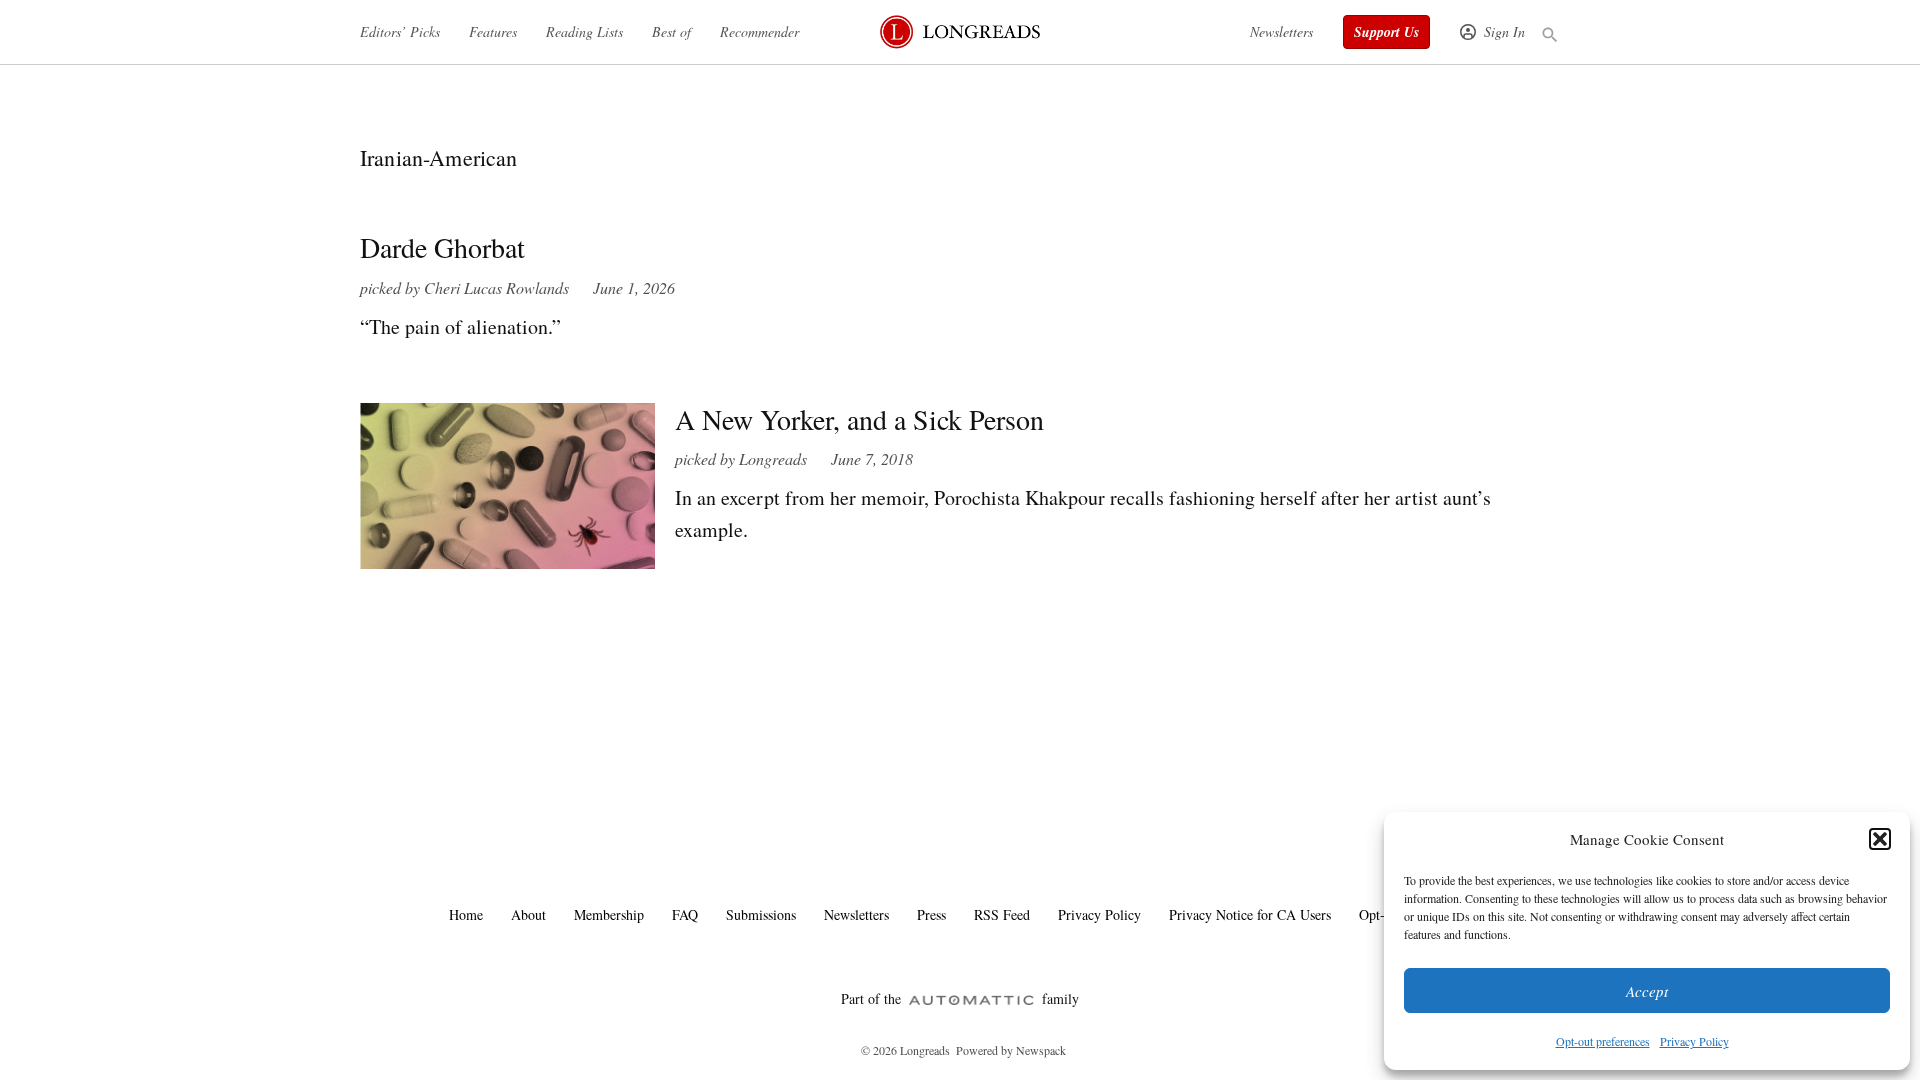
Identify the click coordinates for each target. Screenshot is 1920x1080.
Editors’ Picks (400, 31)
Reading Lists (584, 31)
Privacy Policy (1694, 1041)
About (528, 914)
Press (931, 914)
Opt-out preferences (1603, 1041)
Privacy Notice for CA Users (1250, 914)
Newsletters (1281, 31)
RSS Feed (1002, 914)
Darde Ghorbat (442, 247)
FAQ (685, 914)
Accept (1647, 991)
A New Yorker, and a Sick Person (859, 419)
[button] (1880, 839)
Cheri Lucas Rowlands (496, 287)
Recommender (759, 31)
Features (493, 31)
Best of (671, 31)
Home (466, 914)
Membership (609, 914)
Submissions (761, 914)
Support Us (1386, 32)
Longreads (773, 458)
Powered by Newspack (1011, 1050)
